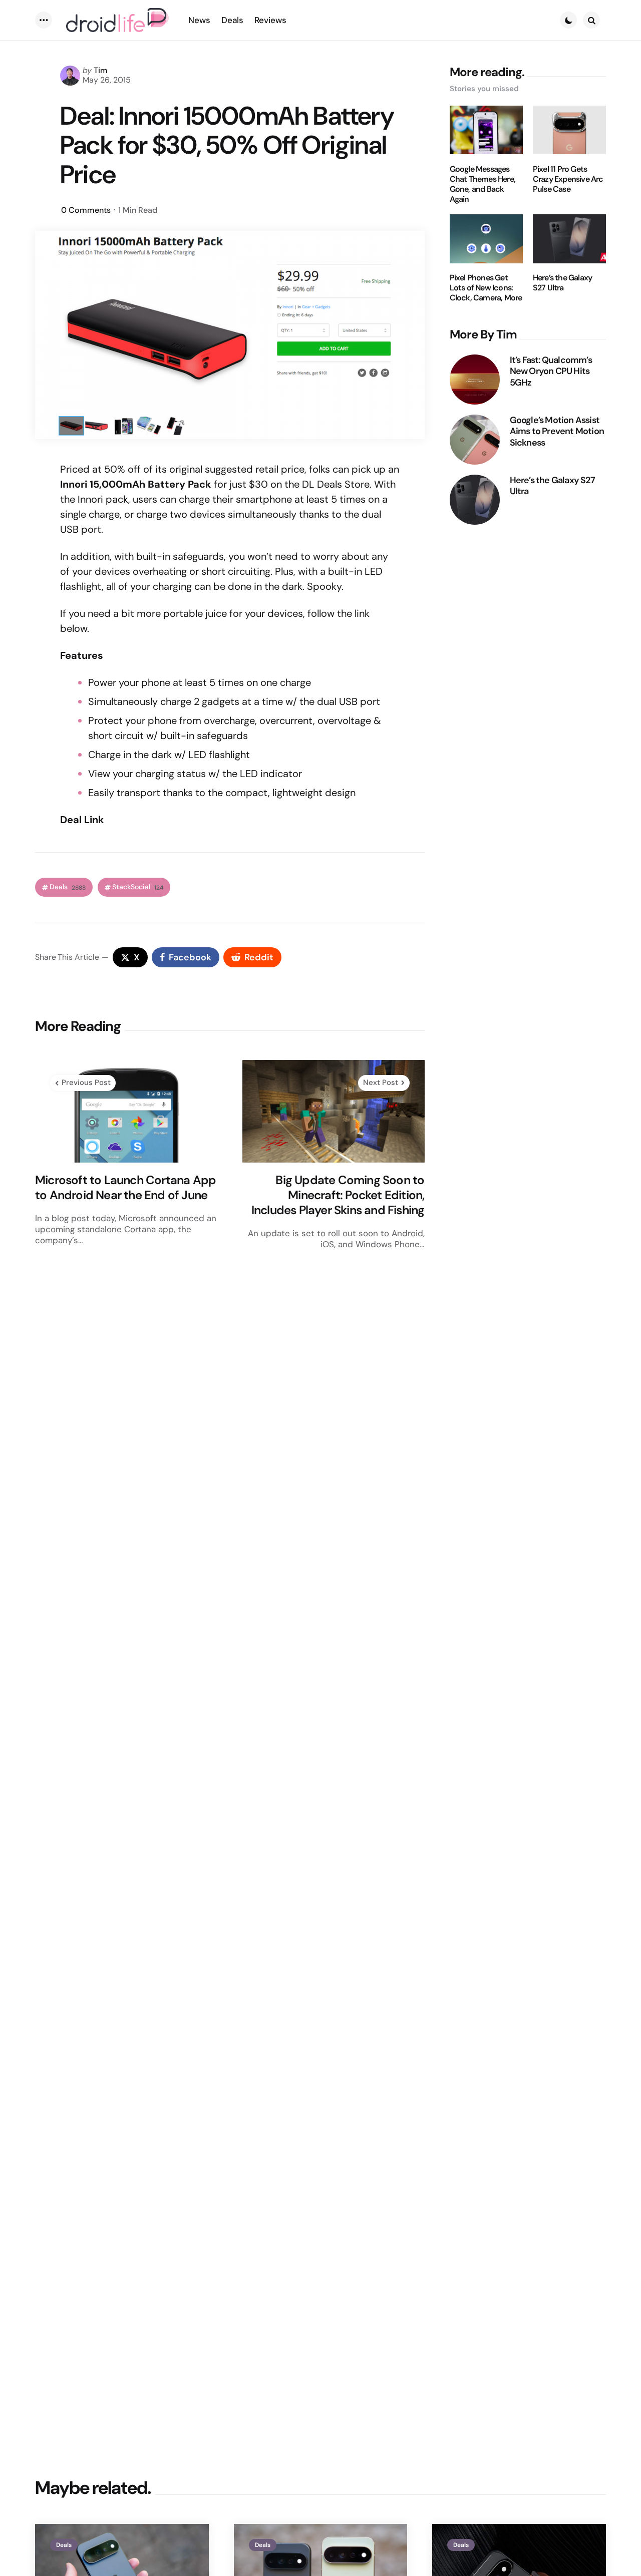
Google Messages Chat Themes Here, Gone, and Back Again (483, 184)
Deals (68, 887)
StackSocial (138, 887)
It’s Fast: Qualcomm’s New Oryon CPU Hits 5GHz (551, 372)
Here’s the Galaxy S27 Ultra (562, 283)
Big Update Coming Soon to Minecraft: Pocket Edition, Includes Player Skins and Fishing (338, 1195)
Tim (101, 70)
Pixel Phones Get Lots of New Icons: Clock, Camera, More (486, 288)
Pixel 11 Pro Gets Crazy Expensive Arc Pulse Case (568, 179)
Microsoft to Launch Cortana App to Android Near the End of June (125, 1188)
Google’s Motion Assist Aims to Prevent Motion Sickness (557, 432)
